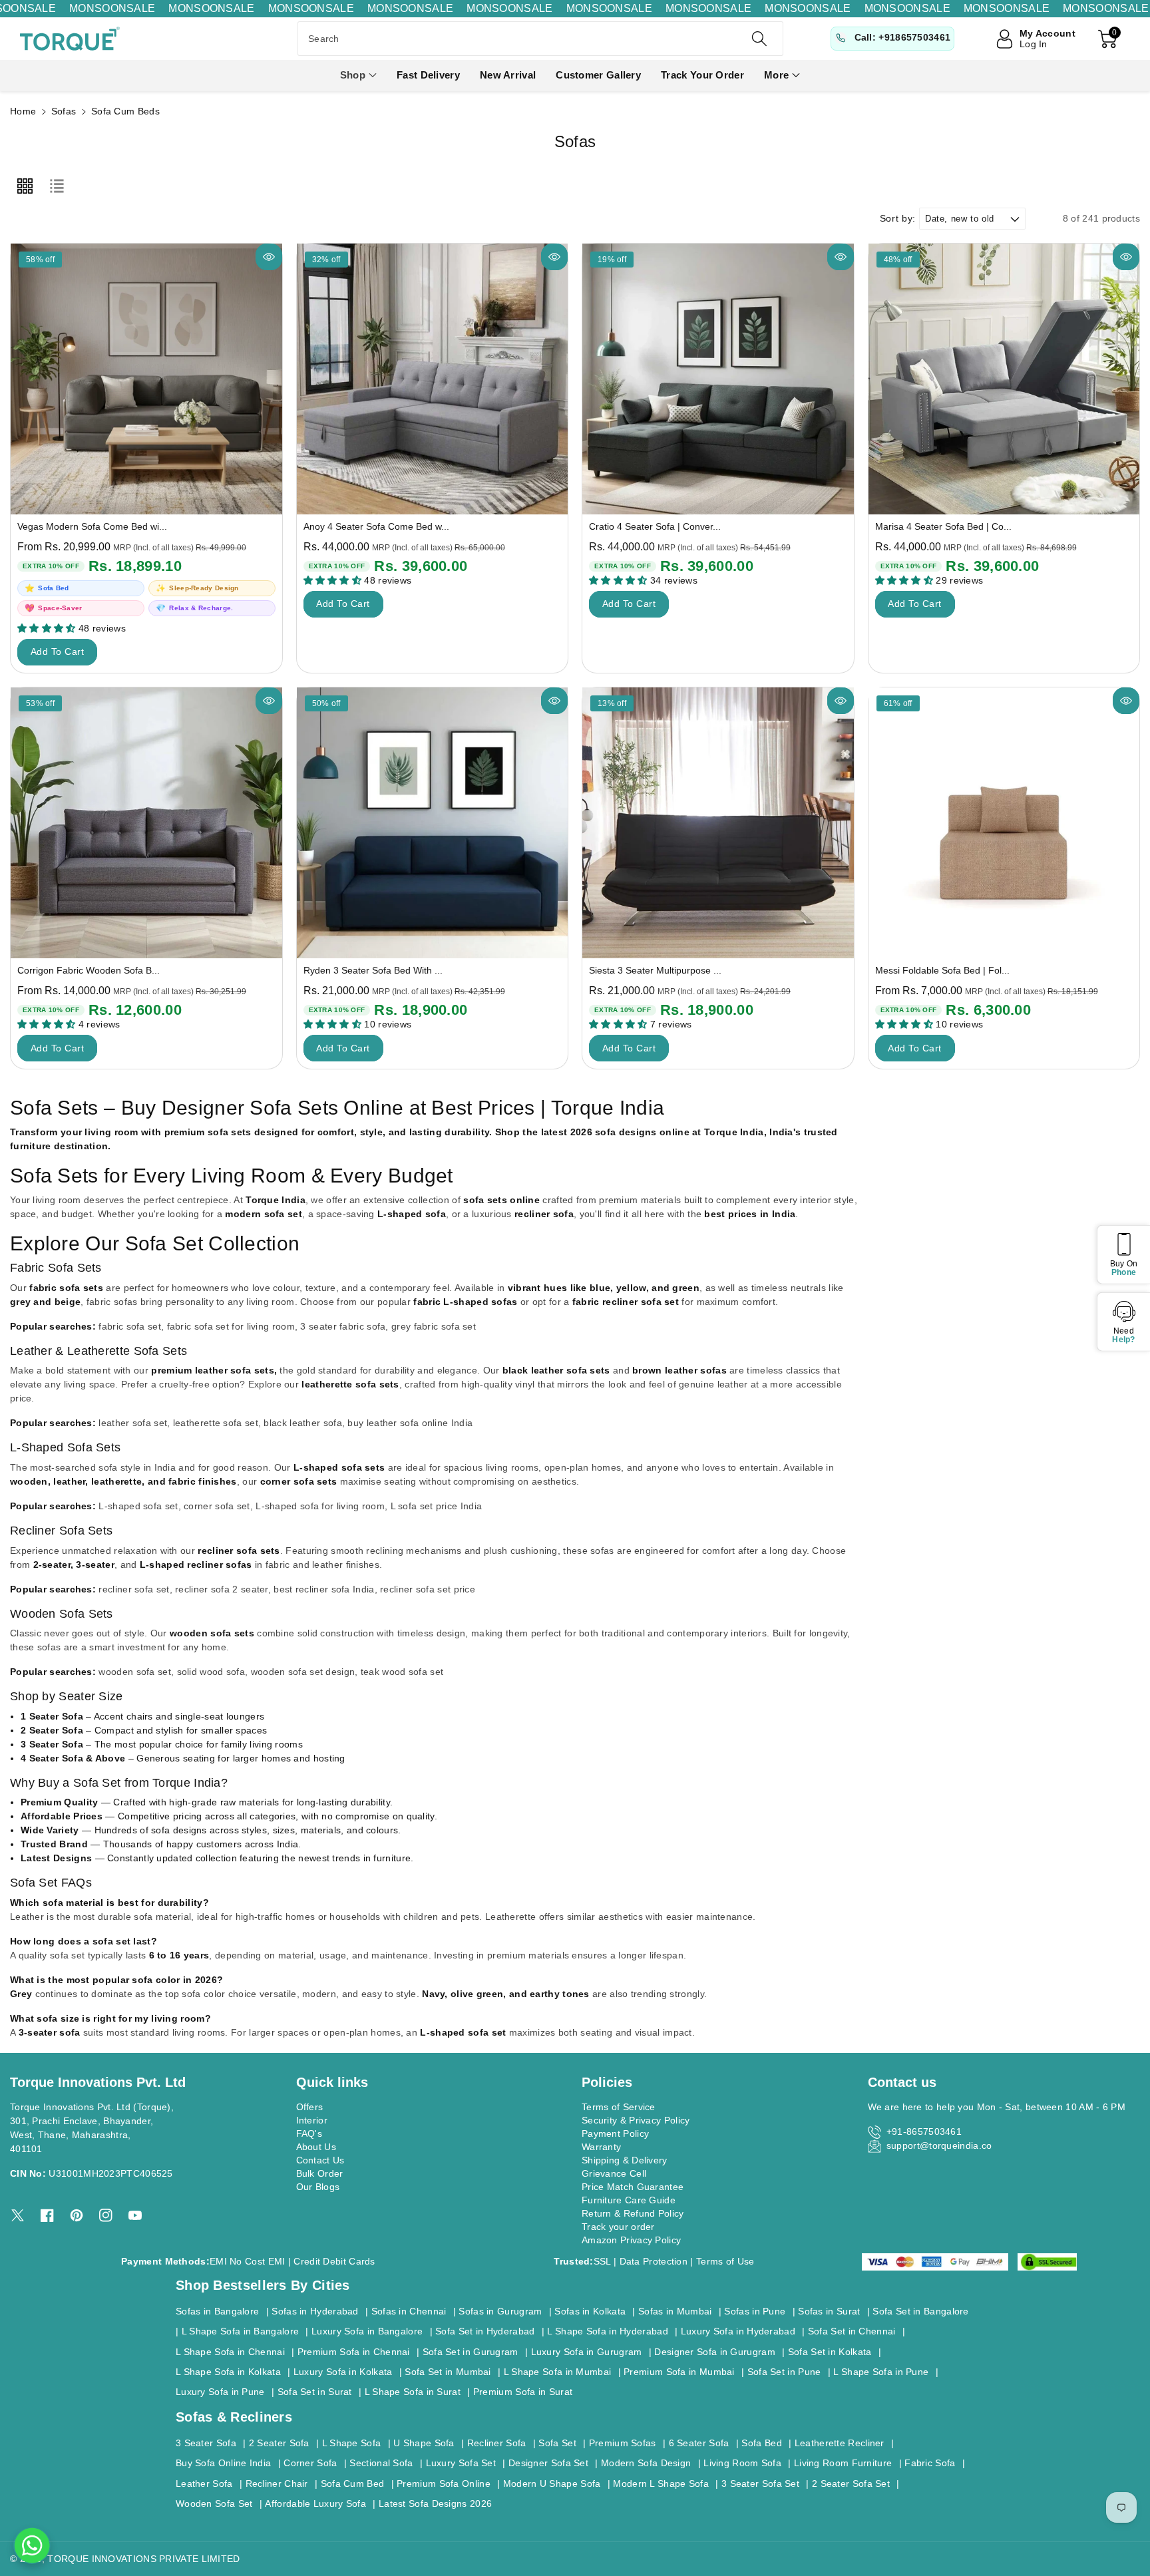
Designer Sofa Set (548, 2463)
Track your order (618, 2227)
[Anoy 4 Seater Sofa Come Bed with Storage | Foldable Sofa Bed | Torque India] (433, 379)
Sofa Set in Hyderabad (485, 2331)
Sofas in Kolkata (590, 2311)
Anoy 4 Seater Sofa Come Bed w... (376, 526)
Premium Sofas (623, 2443)
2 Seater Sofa (279, 2443)
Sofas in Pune (755, 2311)
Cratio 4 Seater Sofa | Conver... (655, 526)
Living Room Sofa (742, 2463)
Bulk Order (320, 2173)
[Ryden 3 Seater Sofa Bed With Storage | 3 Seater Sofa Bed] (433, 823)
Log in (1034, 44)
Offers (310, 2107)
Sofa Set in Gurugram (471, 2352)
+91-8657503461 (924, 2131)
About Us (316, 2147)
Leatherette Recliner (840, 2443)
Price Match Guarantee (633, 2187)
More (776, 75)
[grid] (25, 186)
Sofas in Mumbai (675, 2311)
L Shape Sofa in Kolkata (228, 2372)
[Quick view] (269, 257)
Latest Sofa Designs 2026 (435, 2503)
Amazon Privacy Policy (631, 2240)
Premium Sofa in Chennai (354, 2352)
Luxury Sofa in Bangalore (367, 2331)
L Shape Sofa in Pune (881, 2372)
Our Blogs (318, 2187)
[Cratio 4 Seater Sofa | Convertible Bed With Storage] (718, 379)
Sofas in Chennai (409, 2311)
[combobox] (540, 39)
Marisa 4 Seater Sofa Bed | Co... (943, 526)
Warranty (601, 2147)
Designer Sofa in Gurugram (715, 2352)
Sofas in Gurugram (500, 2311)
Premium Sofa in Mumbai (679, 2372)
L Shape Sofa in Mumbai (558, 2372)
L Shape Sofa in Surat (413, 2392)
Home (23, 111)
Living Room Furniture (843, 2463)
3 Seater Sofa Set (760, 2484)
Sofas (64, 111)
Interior (312, 2120)
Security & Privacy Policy (636, 2120)
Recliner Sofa (497, 2443)
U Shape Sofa (424, 2443)
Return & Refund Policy (633, 2213)
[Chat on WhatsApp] (32, 2545)
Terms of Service (619, 2107)
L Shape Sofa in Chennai (230, 2352)
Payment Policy (615, 2133)
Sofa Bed (761, 2443)
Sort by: (898, 218)
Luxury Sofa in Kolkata (343, 2372)
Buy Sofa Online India (223, 2463)
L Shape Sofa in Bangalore (241, 2331)
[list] (57, 186)
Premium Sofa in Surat (523, 2392)
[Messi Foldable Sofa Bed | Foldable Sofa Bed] (1004, 823)
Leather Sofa (204, 2484)
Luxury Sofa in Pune (220, 2392)
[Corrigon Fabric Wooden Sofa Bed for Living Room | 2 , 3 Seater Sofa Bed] (146, 823)
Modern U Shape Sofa (552, 2484)
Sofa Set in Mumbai (448, 2372)
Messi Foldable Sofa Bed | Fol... (942, 970)
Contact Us (320, 2160)
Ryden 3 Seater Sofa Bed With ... (373, 970)
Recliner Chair (277, 2484)
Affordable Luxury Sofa (315, 2503)
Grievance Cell (614, 2173)
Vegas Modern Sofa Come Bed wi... (92, 526)
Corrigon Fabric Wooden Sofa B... (89, 970)
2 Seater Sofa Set (851, 2484)
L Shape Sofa (352, 2443)
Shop (353, 75)
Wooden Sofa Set (214, 2503)
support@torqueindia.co (939, 2145)
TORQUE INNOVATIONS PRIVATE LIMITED (143, 2559)
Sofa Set (557, 2443)
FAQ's (309, 2133)
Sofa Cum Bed (353, 2484)
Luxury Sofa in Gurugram (587, 2352)
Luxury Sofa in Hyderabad (738, 2331)
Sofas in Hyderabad (315, 2311)
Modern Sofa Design (646, 2463)
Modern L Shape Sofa (661, 2484)
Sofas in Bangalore (217, 2311)
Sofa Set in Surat (315, 2392)
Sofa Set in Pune (784, 2372)
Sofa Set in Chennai (852, 2331)
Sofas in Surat (829, 2311)
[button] (358, 76)
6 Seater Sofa (699, 2443)
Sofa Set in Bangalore (920, 2311)
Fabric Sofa (930, 2463)
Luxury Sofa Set (461, 2463)
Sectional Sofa (381, 2463)
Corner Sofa (310, 2463)
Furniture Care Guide (629, 2200)
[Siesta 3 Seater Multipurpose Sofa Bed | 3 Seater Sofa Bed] (718, 823)
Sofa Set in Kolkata (830, 2352)
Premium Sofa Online (444, 2484)
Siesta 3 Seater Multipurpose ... (655, 970)
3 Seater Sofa (206, 2443)
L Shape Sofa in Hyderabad (608, 2331)
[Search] (759, 39)
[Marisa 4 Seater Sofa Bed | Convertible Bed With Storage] (1004, 379)
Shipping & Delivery (625, 2160)
